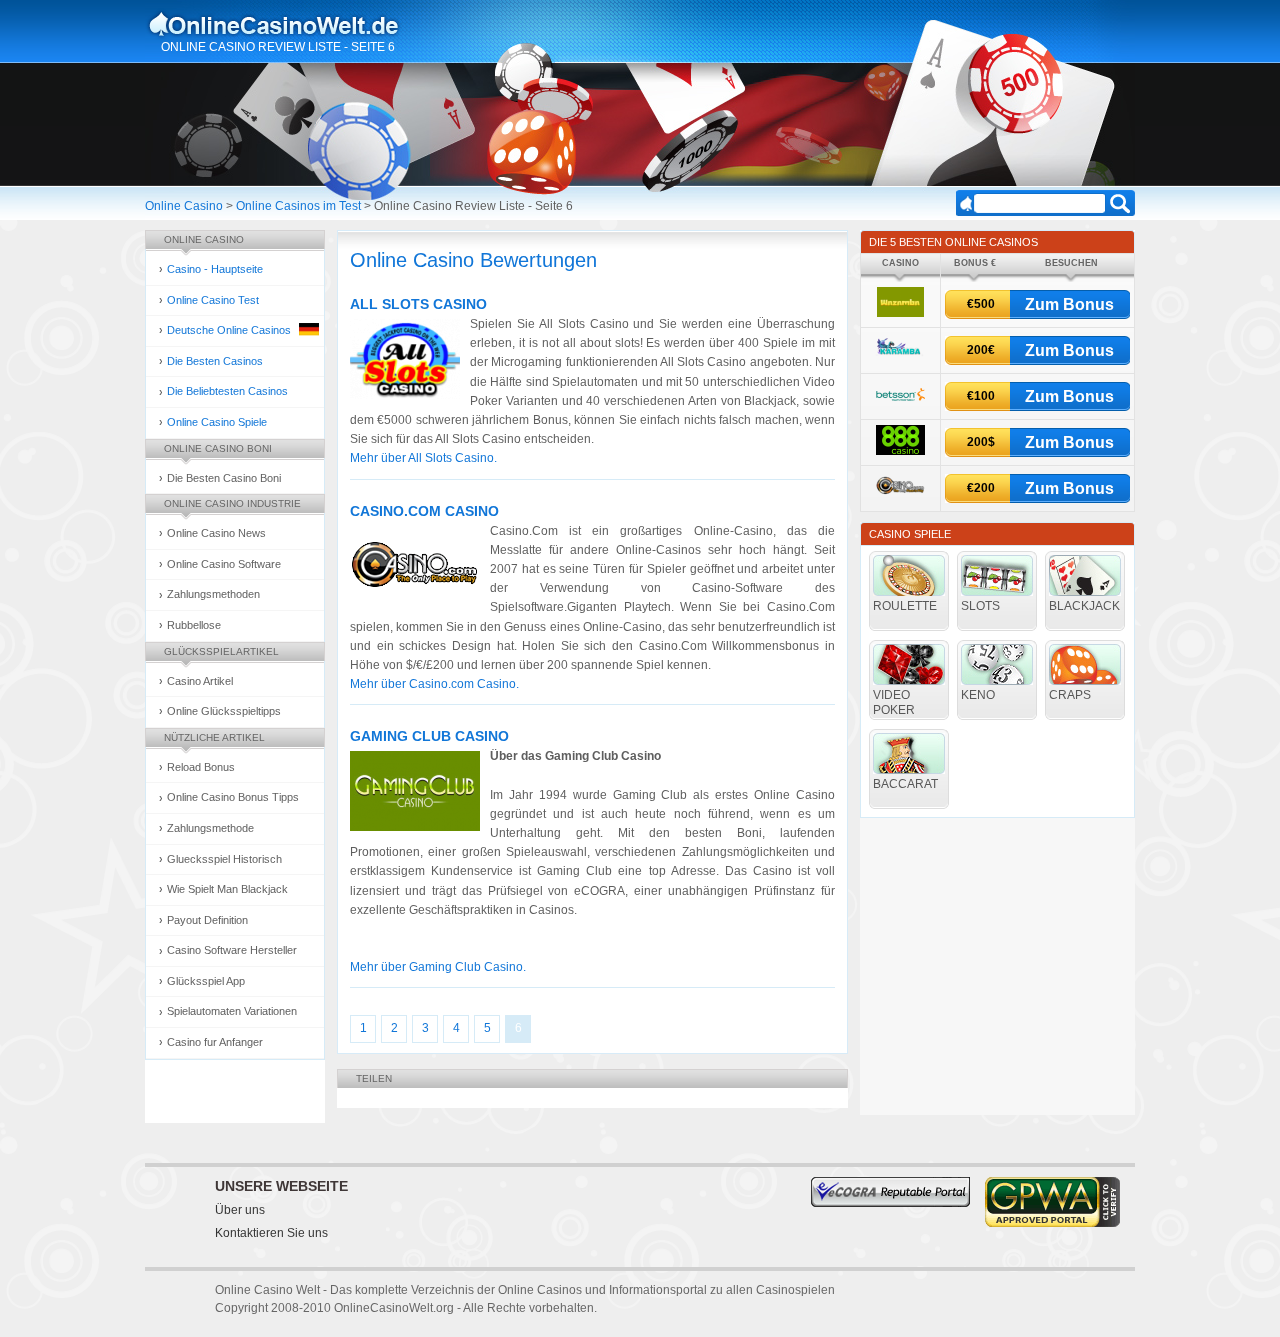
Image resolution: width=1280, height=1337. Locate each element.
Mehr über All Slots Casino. (423, 458)
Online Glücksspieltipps (224, 711)
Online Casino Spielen (293, 24)
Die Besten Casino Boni (224, 478)
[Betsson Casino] (900, 405)
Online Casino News (216, 533)
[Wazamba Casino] (900, 313)
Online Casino (184, 206)
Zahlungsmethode (210, 828)
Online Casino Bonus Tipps (233, 797)
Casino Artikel (200, 681)
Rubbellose (194, 625)
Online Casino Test (213, 300)
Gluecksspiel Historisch (224, 859)
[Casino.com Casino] (900, 497)
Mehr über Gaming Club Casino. (438, 967)
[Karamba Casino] (900, 358)
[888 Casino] (900, 451)
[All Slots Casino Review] (410, 362)
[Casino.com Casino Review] (420, 569)
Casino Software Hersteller (232, 950)
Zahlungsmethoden (213, 594)
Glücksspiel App (206, 981)
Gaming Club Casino (429, 736)
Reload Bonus (201, 767)
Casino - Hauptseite (215, 269)
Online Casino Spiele (217, 422)
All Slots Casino (418, 304)
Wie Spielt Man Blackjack (227, 889)
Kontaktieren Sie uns (271, 1233)
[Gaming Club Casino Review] (420, 794)
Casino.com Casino (424, 511)
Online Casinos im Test (298, 206)
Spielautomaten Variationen (232, 1011)
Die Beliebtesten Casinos (227, 391)
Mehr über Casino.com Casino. (434, 684)
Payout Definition (207, 920)
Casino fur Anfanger (215, 1042)
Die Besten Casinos (215, 361)
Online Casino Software (224, 564)
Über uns (240, 1210)
